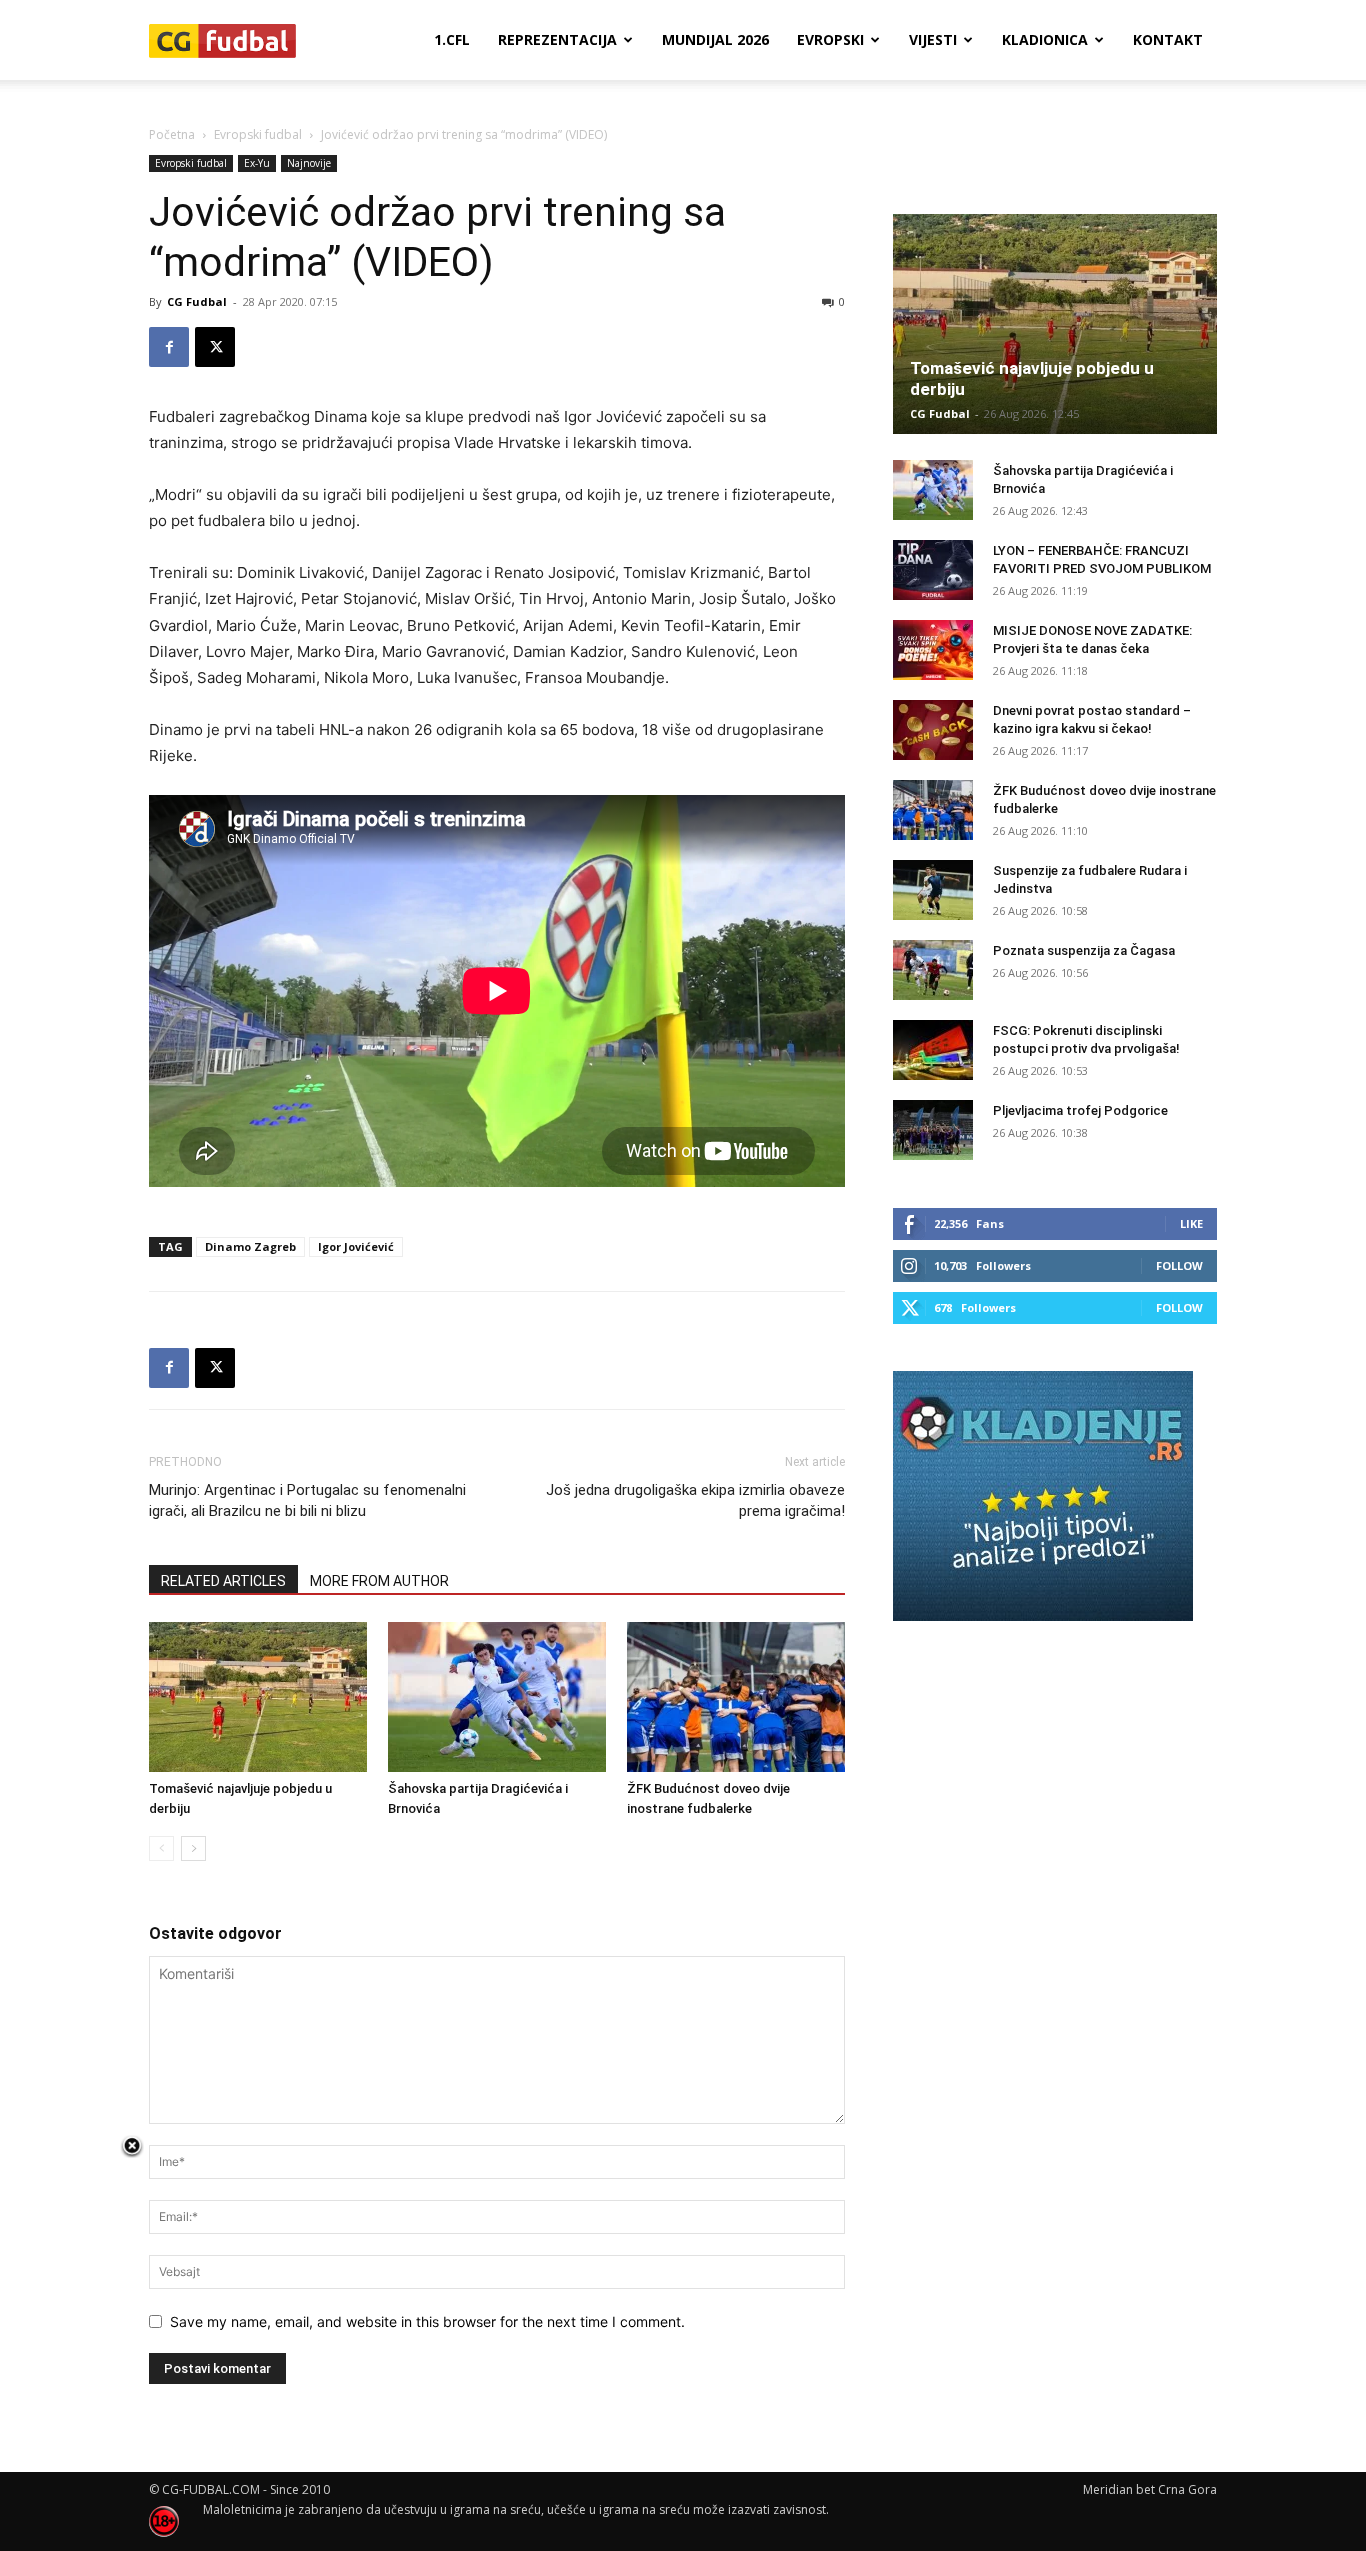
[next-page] (193, 1848)
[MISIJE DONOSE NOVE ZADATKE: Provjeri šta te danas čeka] (933, 650)
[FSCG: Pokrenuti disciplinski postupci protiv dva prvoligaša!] (933, 1050)
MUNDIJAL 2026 (715, 39)
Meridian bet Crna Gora (1150, 2489)
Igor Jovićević (356, 1246)
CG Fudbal (197, 301)
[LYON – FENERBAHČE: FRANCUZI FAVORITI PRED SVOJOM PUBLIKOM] (933, 570)
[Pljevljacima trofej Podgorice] (933, 1130)
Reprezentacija (557, 39)
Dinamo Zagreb (250, 1246)
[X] (215, 347)
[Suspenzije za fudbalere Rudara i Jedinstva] (933, 890)
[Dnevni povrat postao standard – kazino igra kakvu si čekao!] (933, 730)
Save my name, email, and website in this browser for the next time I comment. (427, 2321)
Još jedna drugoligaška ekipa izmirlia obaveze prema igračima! (695, 1500)
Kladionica (1045, 39)
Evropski (830, 39)
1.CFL (452, 39)
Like (1191, 1223)
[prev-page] (161, 1848)
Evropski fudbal (258, 134)
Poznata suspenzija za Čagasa (1084, 950)
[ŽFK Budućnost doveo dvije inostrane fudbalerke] (736, 1697)
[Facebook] (169, 347)
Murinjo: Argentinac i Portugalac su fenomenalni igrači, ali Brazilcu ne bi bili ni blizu (307, 1500)
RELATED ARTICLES (223, 1581)
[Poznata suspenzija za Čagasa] (933, 970)
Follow (1179, 1265)
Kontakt (1168, 39)
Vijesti (933, 39)
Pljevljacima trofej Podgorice (1080, 1110)
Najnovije (309, 163)
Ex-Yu (257, 163)
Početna (172, 134)
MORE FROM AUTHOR (379, 1581)
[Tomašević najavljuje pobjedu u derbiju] (258, 1697)
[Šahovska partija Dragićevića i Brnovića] (497, 1697)
